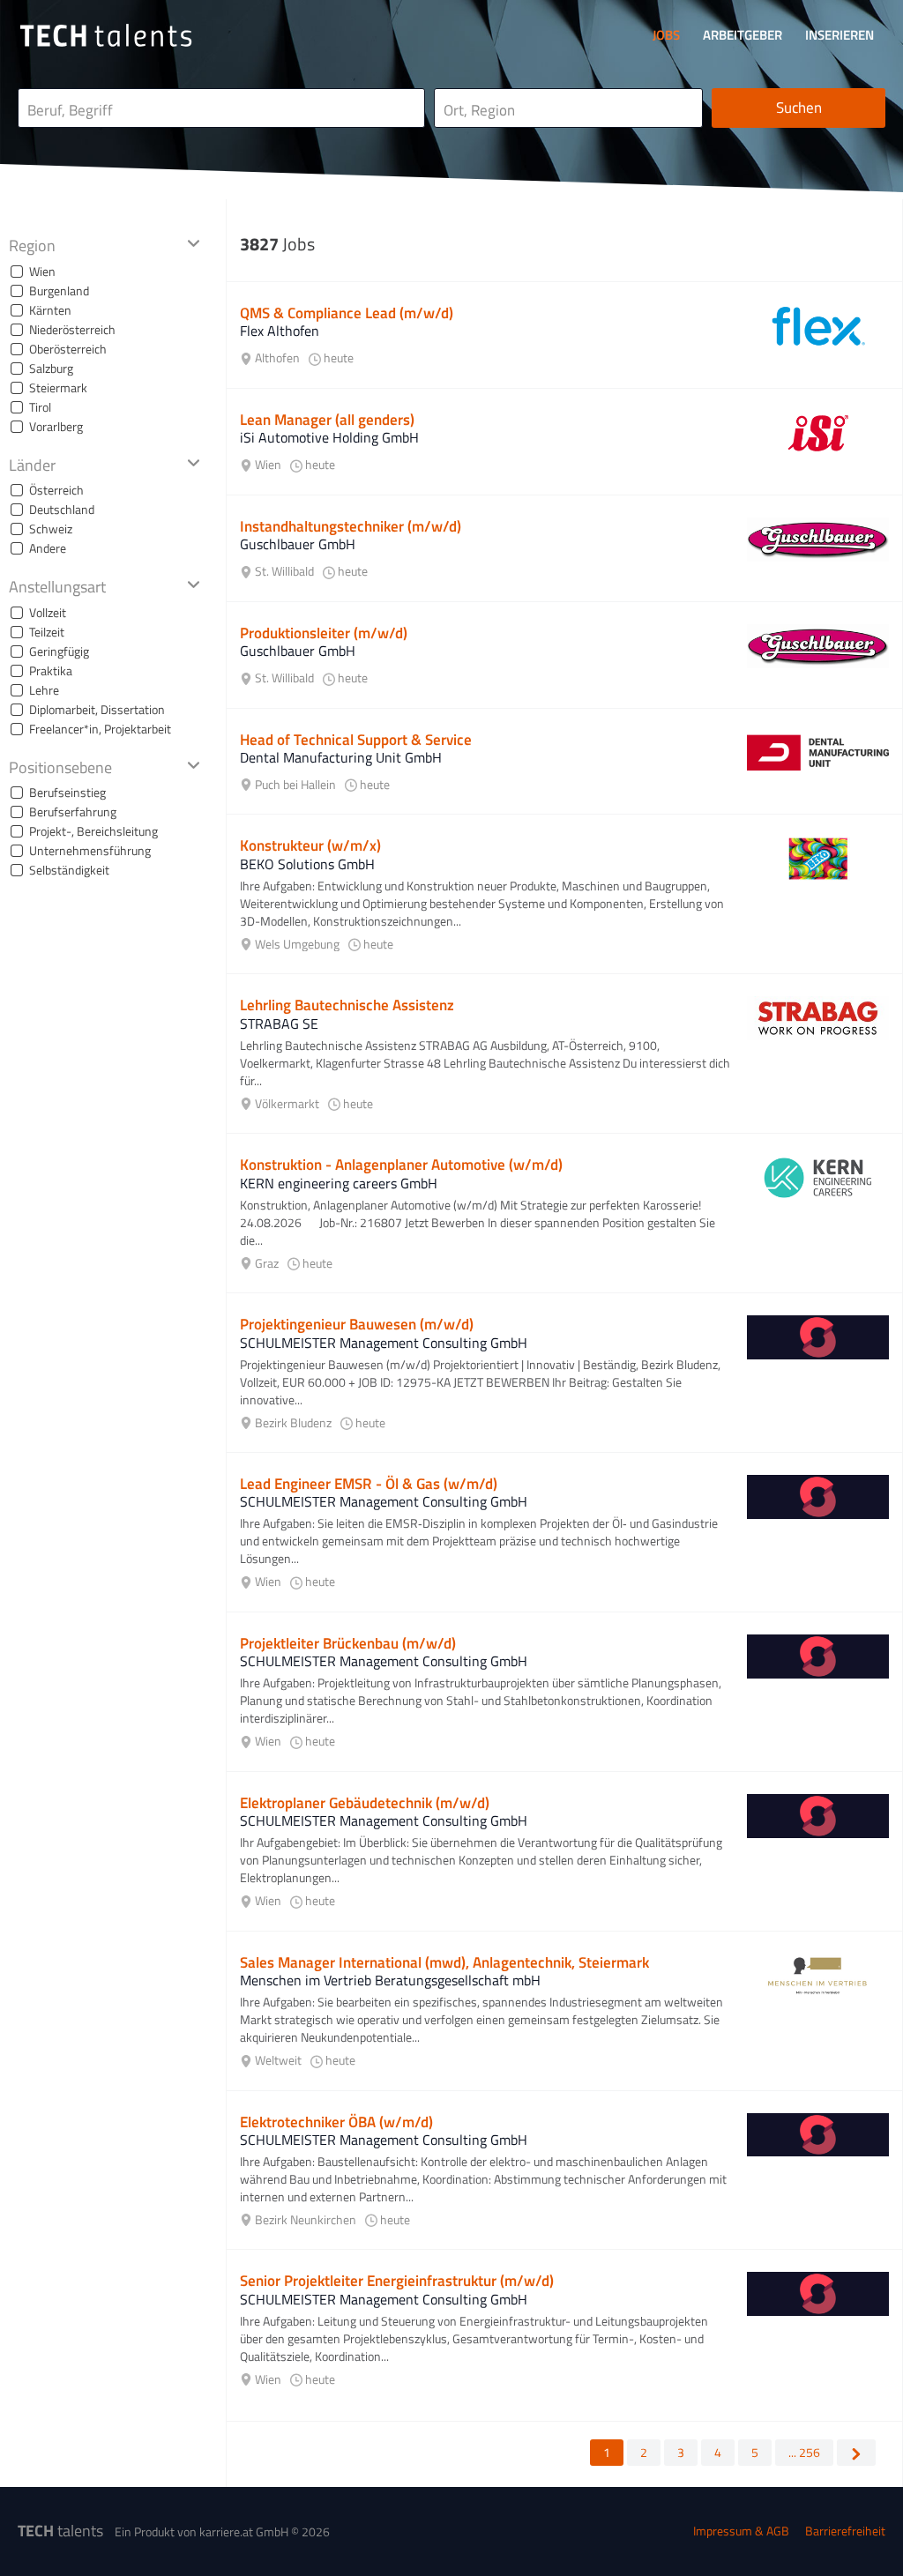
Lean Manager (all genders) (327, 420)
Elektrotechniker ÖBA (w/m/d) (336, 2122)
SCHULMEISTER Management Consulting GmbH (384, 1343)
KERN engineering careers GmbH (339, 1183)
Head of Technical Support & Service (356, 740)
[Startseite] (106, 35)
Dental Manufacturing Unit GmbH (341, 757)
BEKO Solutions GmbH (307, 864)
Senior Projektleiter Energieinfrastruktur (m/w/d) (397, 2281)
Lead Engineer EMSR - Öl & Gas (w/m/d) (369, 1484)
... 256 (804, 2452)
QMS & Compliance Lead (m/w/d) (347, 313)
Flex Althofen (280, 331)
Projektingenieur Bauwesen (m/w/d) (357, 1324)
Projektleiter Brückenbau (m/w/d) (348, 1643)
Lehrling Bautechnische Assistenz (347, 1005)
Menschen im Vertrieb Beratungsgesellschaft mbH (390, 1980)
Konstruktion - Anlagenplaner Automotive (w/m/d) (401, 1165)
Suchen (799, 108)
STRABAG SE (279, 1024)
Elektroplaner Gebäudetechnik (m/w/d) (365, 1803)
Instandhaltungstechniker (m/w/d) (351, 526)
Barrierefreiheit (845, 2531)
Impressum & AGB (741, 2531)
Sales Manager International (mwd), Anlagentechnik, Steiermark (444, 1962)
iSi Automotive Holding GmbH (329, 437)
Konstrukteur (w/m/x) (310, 845)
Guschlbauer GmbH (298, 544)
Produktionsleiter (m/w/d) (324, 633)
